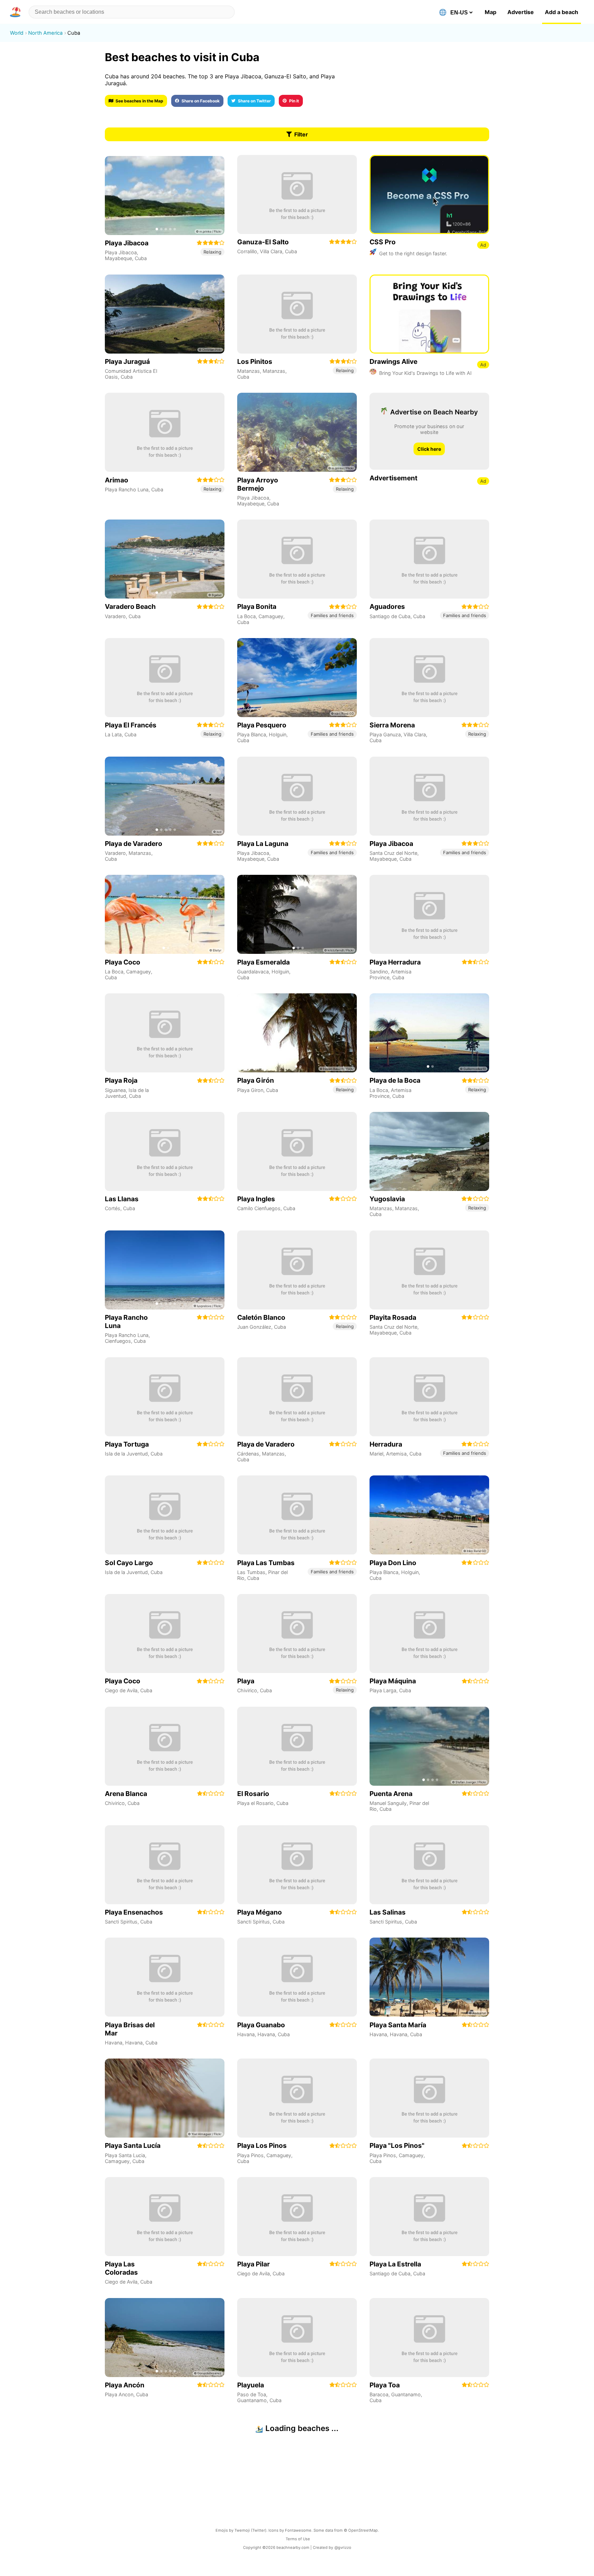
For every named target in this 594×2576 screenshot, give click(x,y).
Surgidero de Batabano (396, 2513)
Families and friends (332, 615)
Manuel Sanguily (388, 1803)
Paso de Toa (252, 2394)
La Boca (246, 616)
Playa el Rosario (255, 1803)
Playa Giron (250, 1090)
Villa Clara (271, 251)
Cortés (113, 1208)
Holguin (278, 734)
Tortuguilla (249, 2513)
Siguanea (115, 1090)
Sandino (379, 972)
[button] (16, 12)
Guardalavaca (253, 972)
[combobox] (132, 12)
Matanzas (249, 371)
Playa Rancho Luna (127, 489)
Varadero (115, 616)
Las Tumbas (251, 1572)
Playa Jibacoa (121, 252)
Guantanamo (252, 2400)
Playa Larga (383, 1690)
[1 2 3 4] (429, 1746)
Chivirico (247, 1690)
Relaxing (212, 252)
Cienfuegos (118, 1341)
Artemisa (396, 1454)
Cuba (141, 258)
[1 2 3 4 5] (165, 196)
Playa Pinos (250, 2155)
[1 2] (165, 914)
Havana (114, 2043)
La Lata (113, 734)
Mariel (376, 1454)
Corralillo (247, 251)
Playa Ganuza (385, 734)
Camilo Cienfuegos (259, 1208)
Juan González (254, 1327)
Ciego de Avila (121, 1690)
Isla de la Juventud (126, 1454)
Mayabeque (118, 258)
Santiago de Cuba (390, 616)
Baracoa (379, 2394)
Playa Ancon (119, 2394)
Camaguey (271, 616)
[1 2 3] (297, 914)
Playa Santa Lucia (125, 2155)
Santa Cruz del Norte (393, 853)
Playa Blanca (252, 734)
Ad (483, 245)
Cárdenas (248, 1454)
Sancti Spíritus (254, 1922)
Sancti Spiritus (121, 1922)
